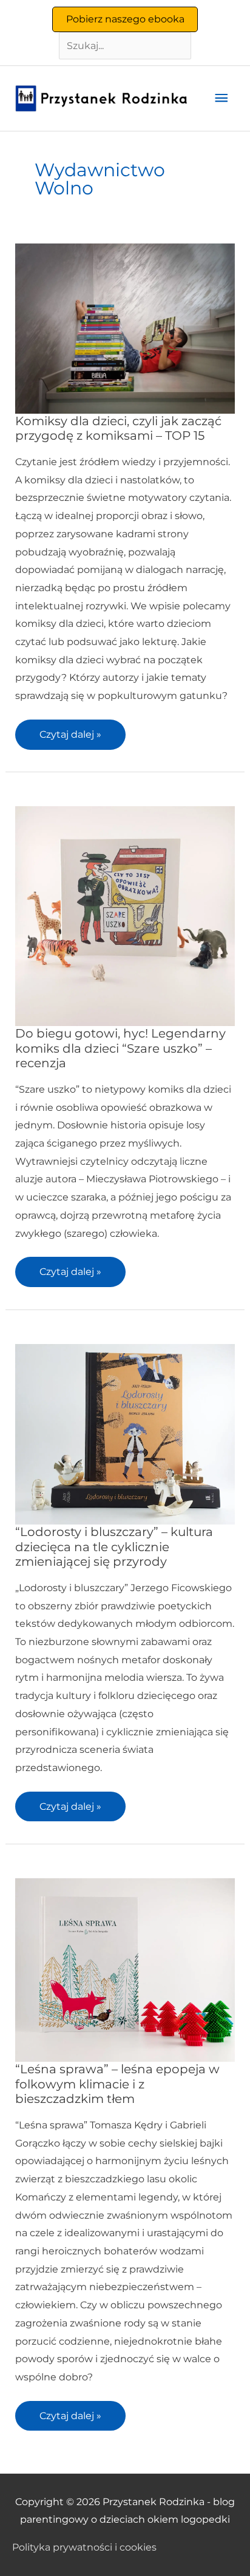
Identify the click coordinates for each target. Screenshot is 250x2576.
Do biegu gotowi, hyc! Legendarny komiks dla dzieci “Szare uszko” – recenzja (120, 1048)
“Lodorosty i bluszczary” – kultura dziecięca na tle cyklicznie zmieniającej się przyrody (114, 1547)
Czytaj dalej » (70, 730)
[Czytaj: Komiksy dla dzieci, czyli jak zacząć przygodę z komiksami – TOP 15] (125, 328)
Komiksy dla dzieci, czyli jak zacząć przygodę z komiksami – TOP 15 (118, 429)
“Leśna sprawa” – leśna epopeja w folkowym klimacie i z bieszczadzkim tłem (117, 2084)
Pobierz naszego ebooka (125, 19)
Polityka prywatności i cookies (84, 2547)
